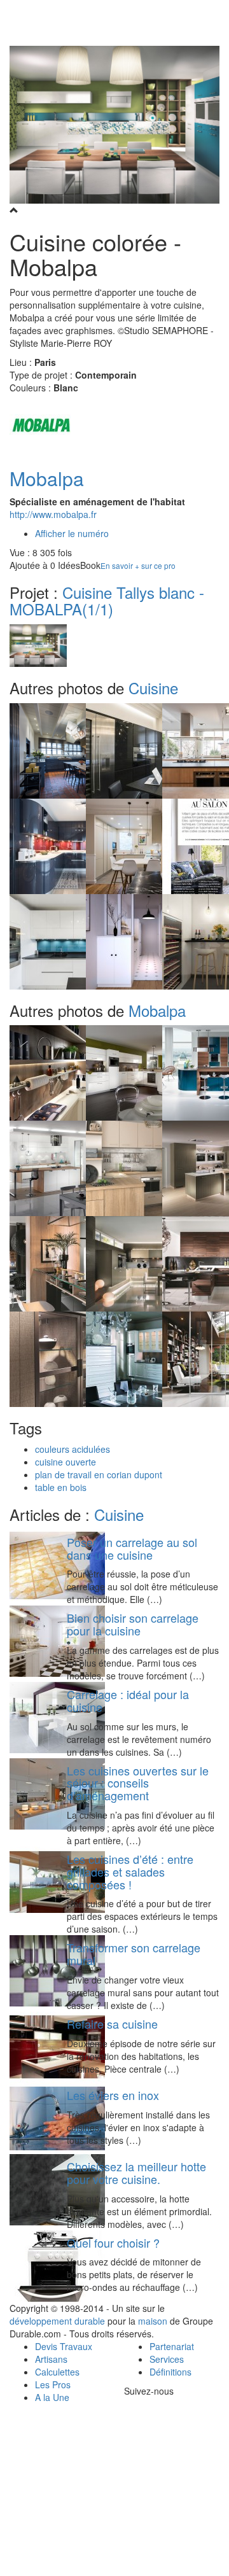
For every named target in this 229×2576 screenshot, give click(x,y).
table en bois (61, 1487)
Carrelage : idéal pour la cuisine (128, 1700)
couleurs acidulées (73, 1449)
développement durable (57, 2321)
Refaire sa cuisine (112, 2024)
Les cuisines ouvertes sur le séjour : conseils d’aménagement (138, 1783)
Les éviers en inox (113, 2095)
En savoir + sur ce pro (138, 565)
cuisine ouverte (66, 1462)
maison (153, 2321)
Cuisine (153, 688)
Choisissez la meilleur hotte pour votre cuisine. (136, 2173)
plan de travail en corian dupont (99, 1474)
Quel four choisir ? (113, 2243)
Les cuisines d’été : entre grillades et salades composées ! (130, 1872)
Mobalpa (47, 478)
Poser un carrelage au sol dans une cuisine (132, 1548)
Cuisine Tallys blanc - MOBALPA (107, 600)
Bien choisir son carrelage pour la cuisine (133, 1624)
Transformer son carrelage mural (134, 1954)
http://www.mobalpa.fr (53, 514)
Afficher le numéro (72, 533)
